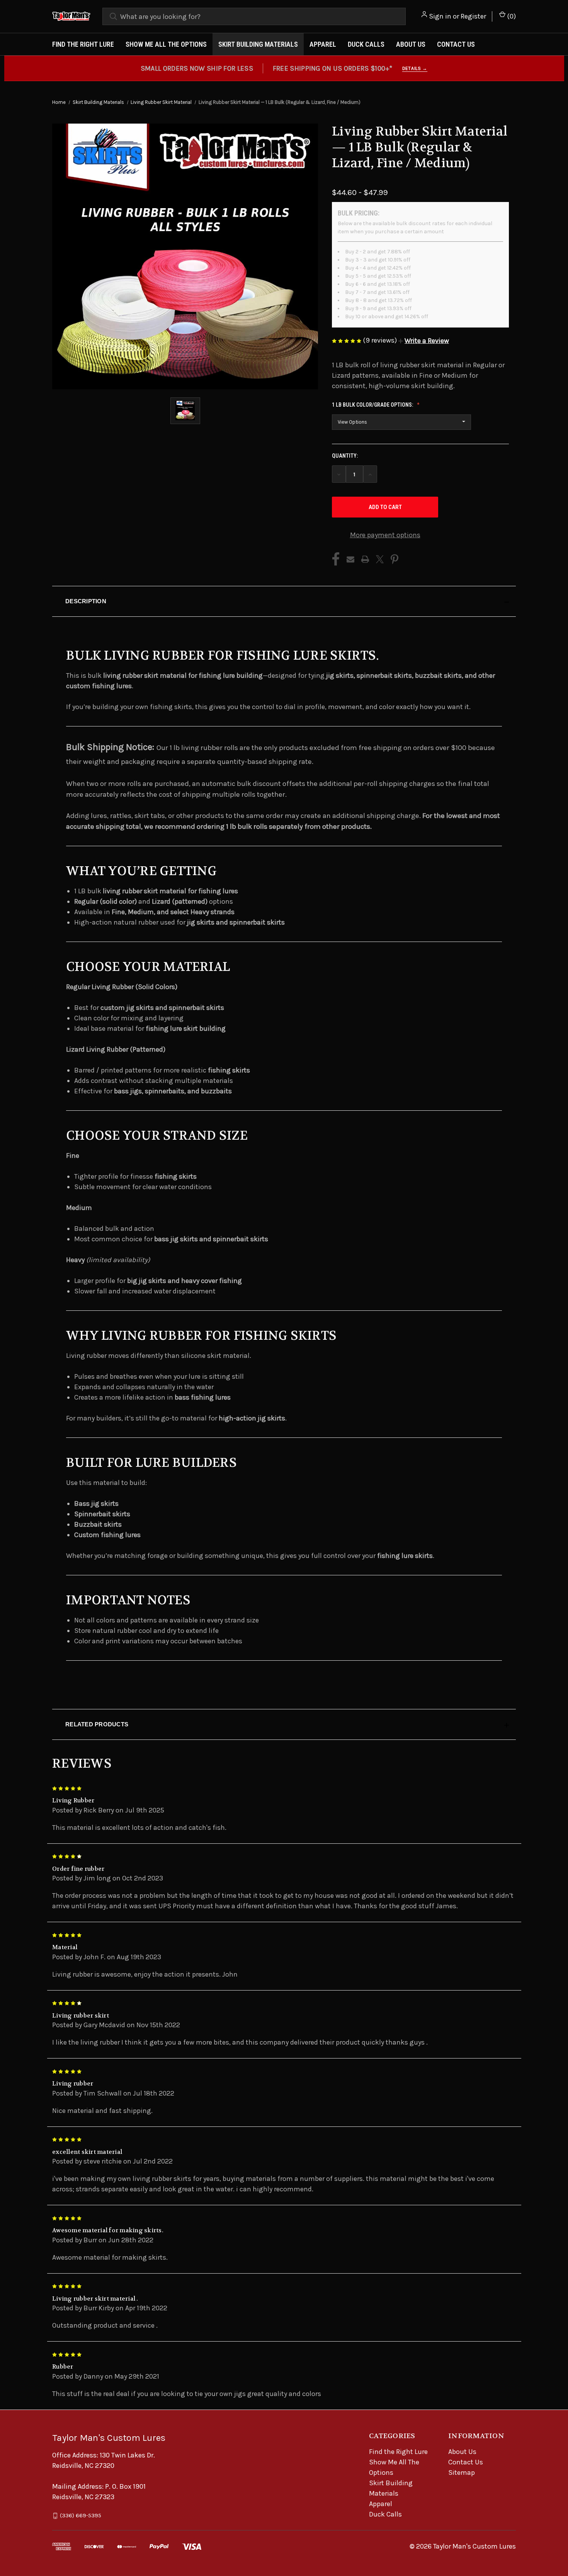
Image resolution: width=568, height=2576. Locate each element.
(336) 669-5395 (81, 2515)
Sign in (440, 16)
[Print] (365, 559)
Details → (415, 68)
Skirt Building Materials (258, 44)
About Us (411, 44)
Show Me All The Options (166, 44)
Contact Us (456, 44)
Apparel (323, 44)
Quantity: (345, 456)
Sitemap (462, 2472)
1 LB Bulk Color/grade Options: (373, 405)
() (511, 16)
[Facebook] (336, 559)
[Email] (350, 559)
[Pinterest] (395, 559)
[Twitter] (380, 559)
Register (473, 16)
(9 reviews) (381, 340)
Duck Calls (366, 44)
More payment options (385, 535)
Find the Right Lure (83, 44)
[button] (424, 341)
